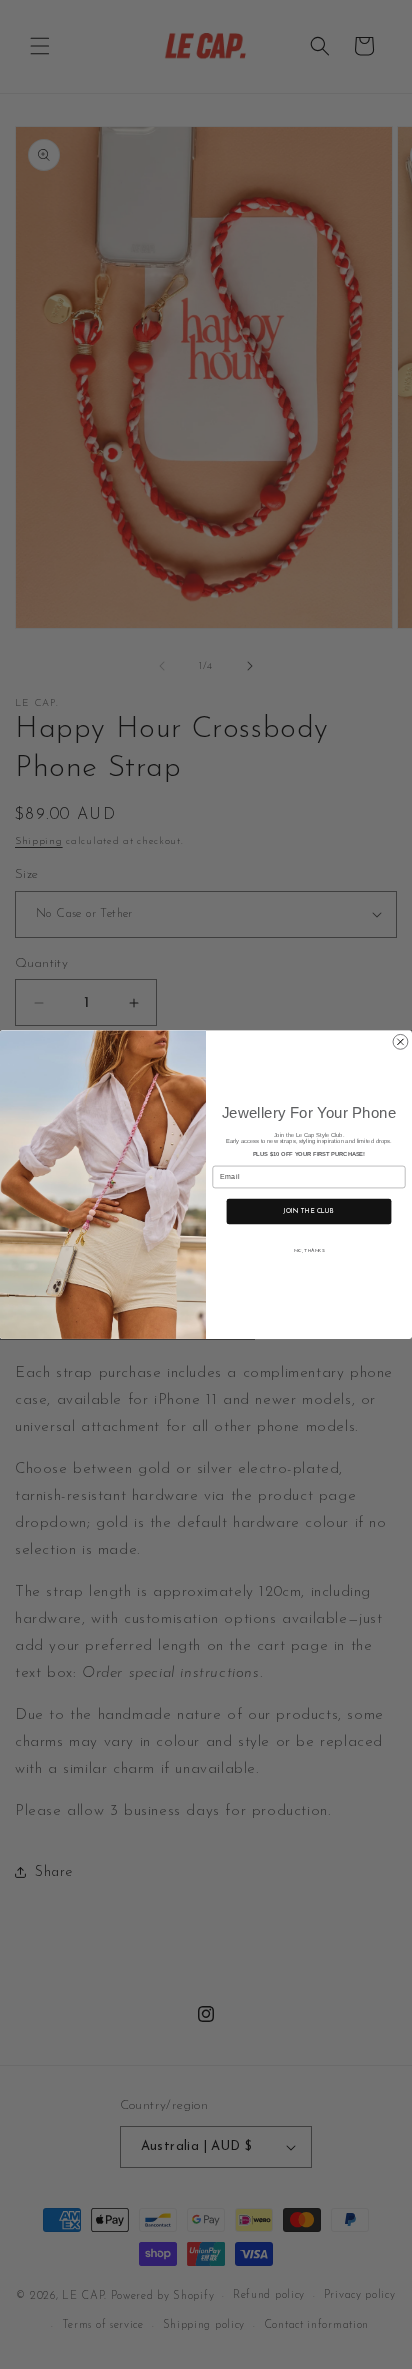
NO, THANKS (309, 1250)
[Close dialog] (400, 1041)
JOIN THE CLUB (308, 1211)
